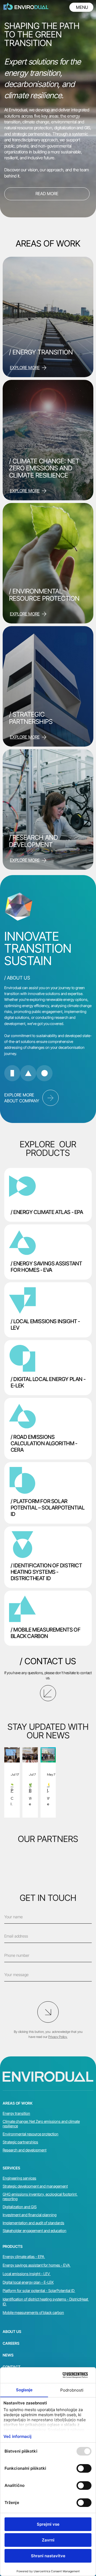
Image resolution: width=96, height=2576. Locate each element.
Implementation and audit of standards (33, 2223)
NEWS (8, 2355)
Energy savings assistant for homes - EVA (37, 2265)
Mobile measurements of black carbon (33, 2312)
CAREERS (11, 2343)
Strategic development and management (35, 2186)
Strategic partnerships (20, 2142)
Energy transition (16, 2113)
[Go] (51, 1098)
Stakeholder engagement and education (35, 2231)
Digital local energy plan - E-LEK (28, 2282)
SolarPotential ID (61, 2291)
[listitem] (48, 1195)
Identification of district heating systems (35, 2299)
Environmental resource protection (31, 2134)
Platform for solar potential (24, 2291)
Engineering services (19, 2178)
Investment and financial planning (30, 2215)
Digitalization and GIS (20, 2207)
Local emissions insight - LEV (27, 2274)
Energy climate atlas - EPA (24, 2257)
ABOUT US (12, 2331)
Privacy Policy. (58, 2037)
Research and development (25, 2150)
